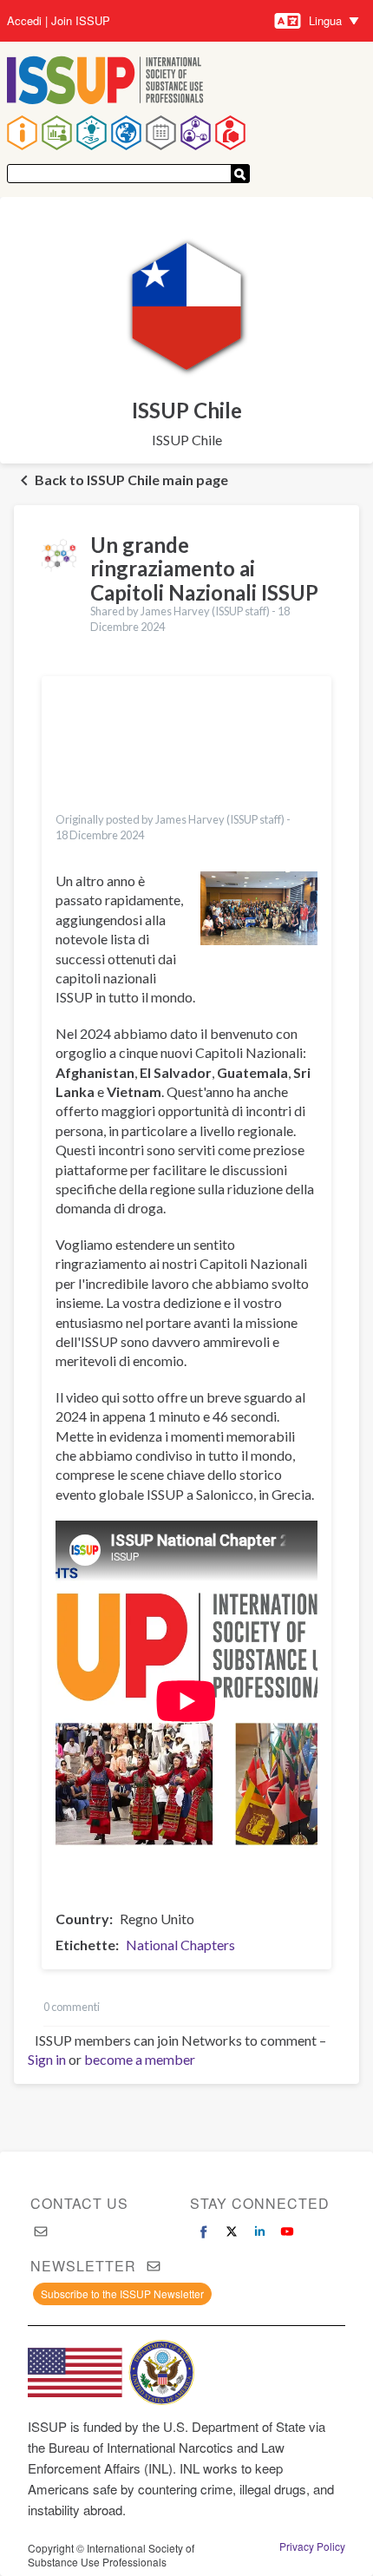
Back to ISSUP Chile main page (131, 480)
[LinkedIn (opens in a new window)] (259, 2231)
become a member (140, 2059)
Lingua (325, 20)
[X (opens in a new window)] (232, 2231)
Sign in (47, 2059)
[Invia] (240, 174)
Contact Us (79, 2203)
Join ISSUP (81, 21)
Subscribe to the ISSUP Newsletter (122, 2293)
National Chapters (180, 1945)
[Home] (105, 82)
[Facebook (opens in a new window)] (204, 2231)
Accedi (24, 21)
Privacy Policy (312, 2546)
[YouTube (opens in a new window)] (287, 2231)
